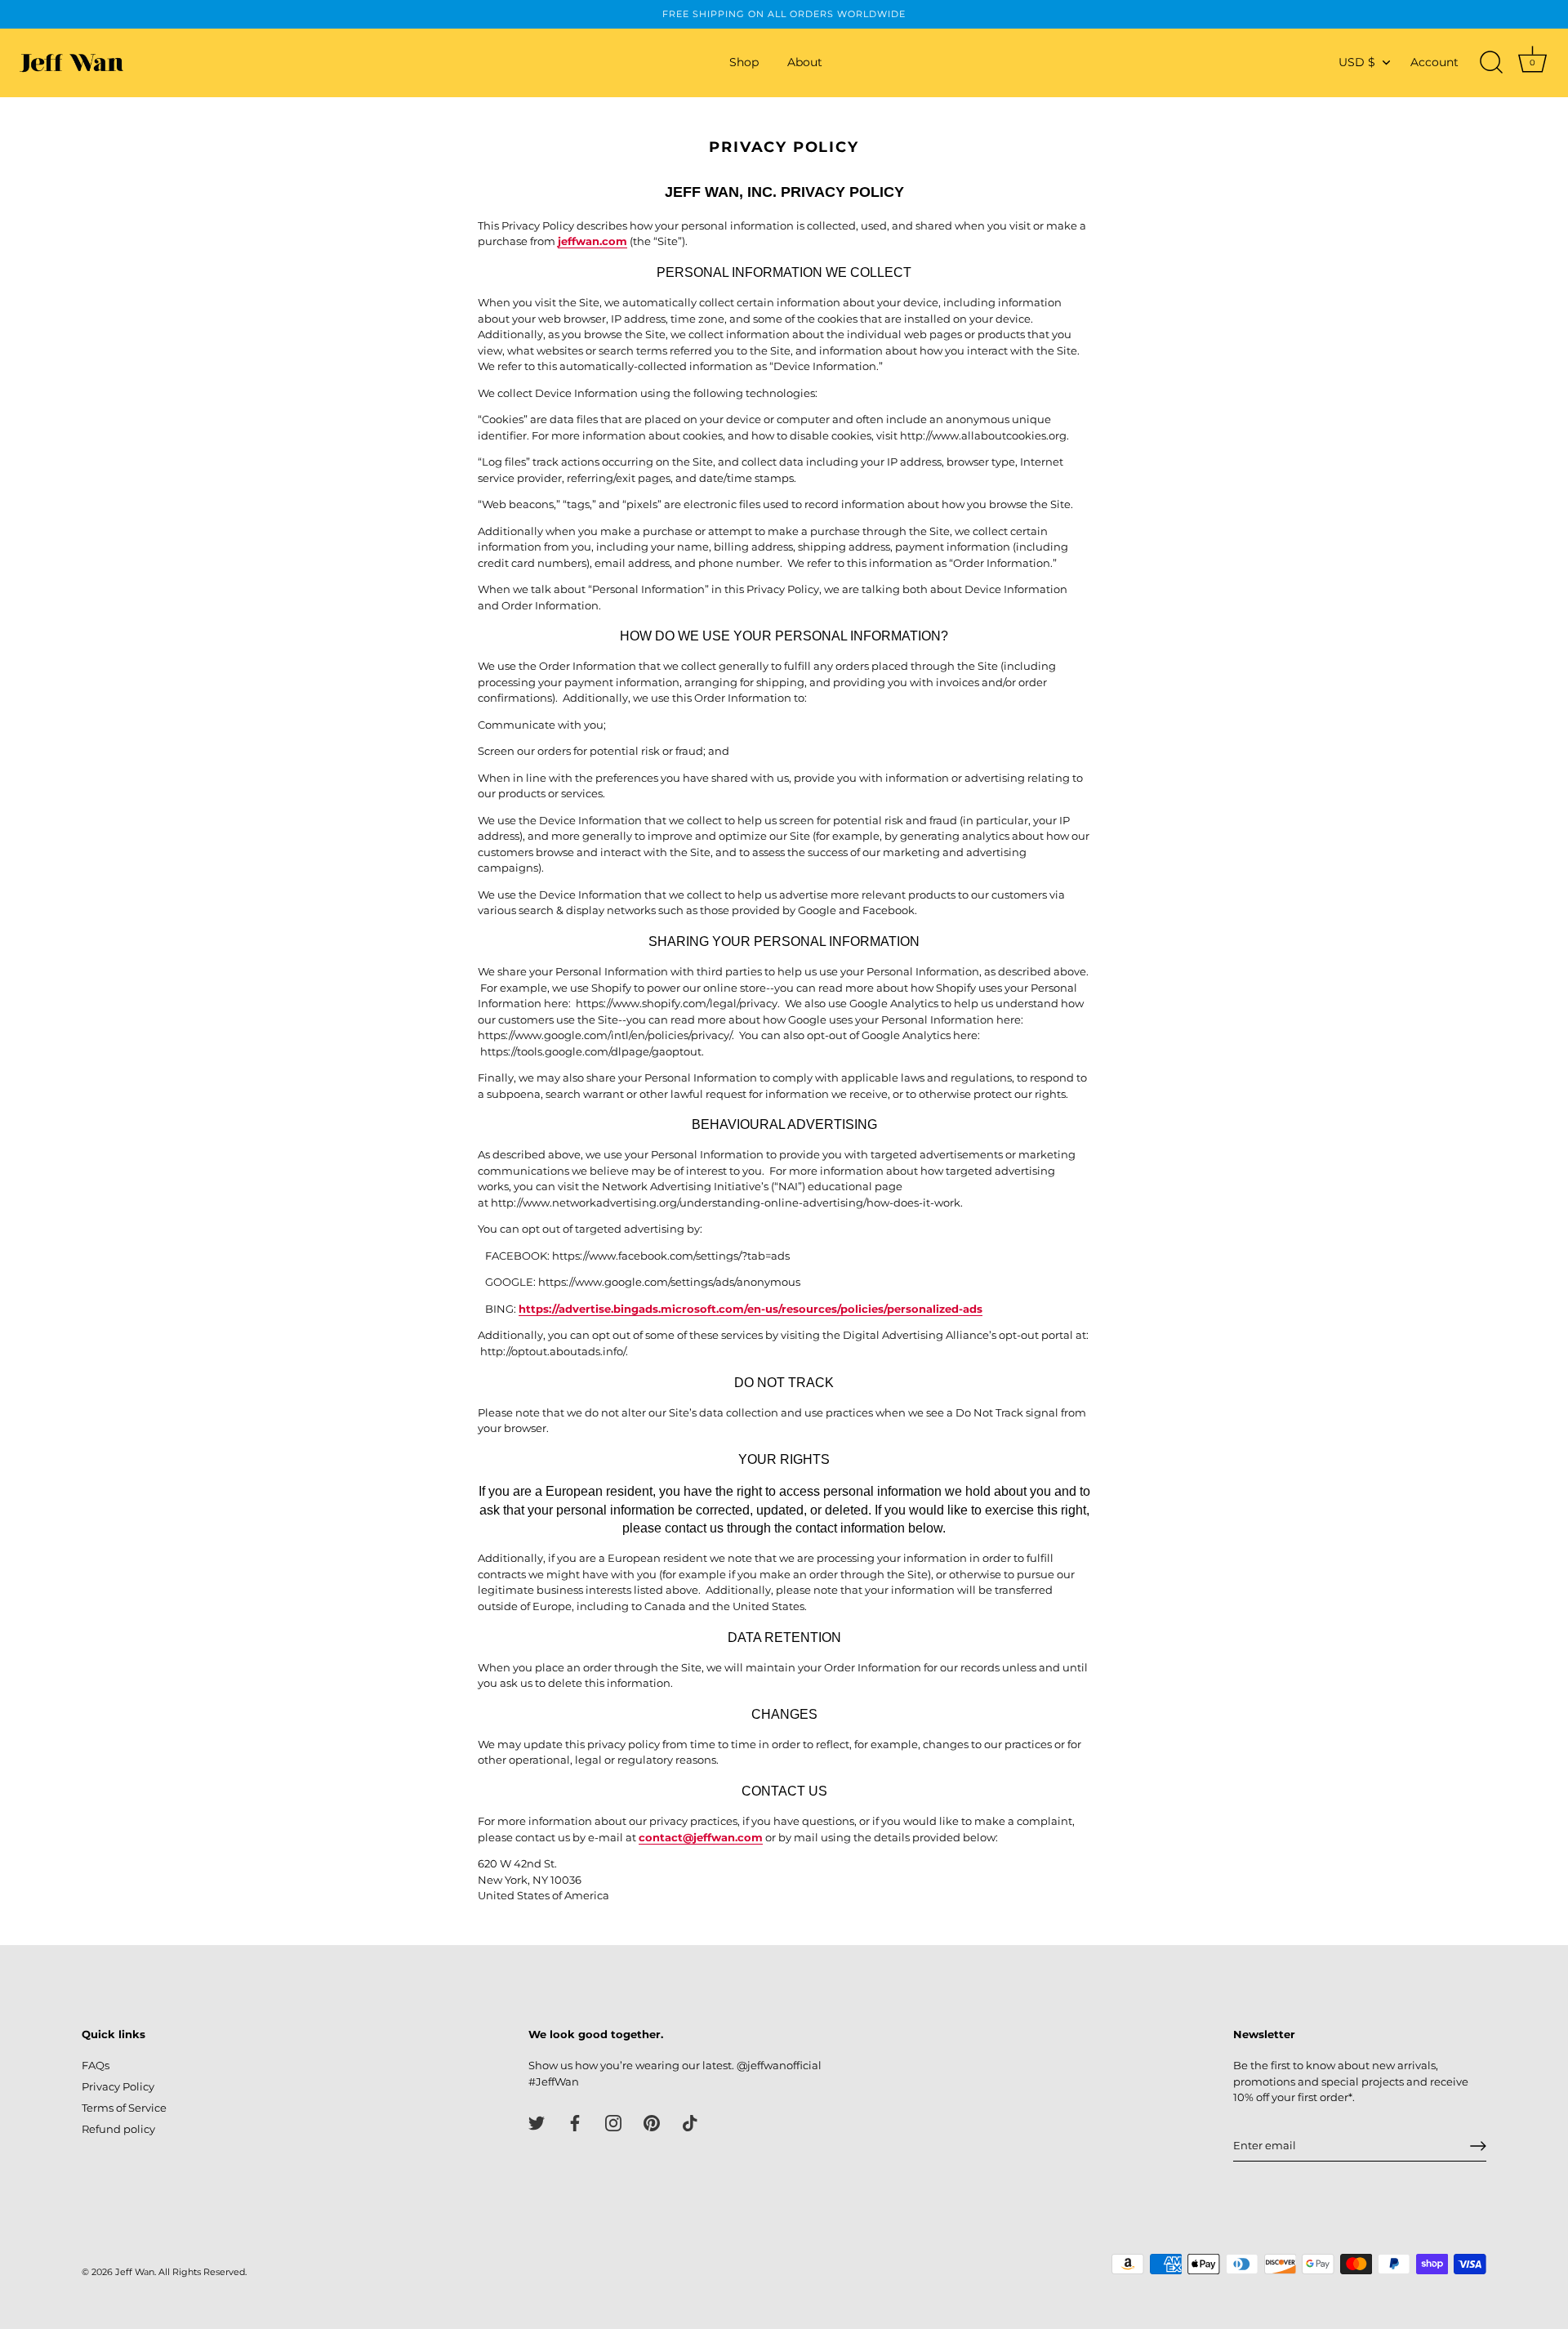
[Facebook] (575, 2122)
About (805, 62)
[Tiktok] (690, 2122)
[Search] (1491, 63)
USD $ (1357, 62)
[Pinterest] (652, 2122)
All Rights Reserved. (203, 2272)
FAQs (96, 2065)
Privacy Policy (118, 2086)
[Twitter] (537, 2122)
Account (1434, 62)
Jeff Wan (135, 2272)
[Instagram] (613, 2122)
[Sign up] (1478, 2146)
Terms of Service (124, 2108)
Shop (744, 62)
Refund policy (118, 2129)
